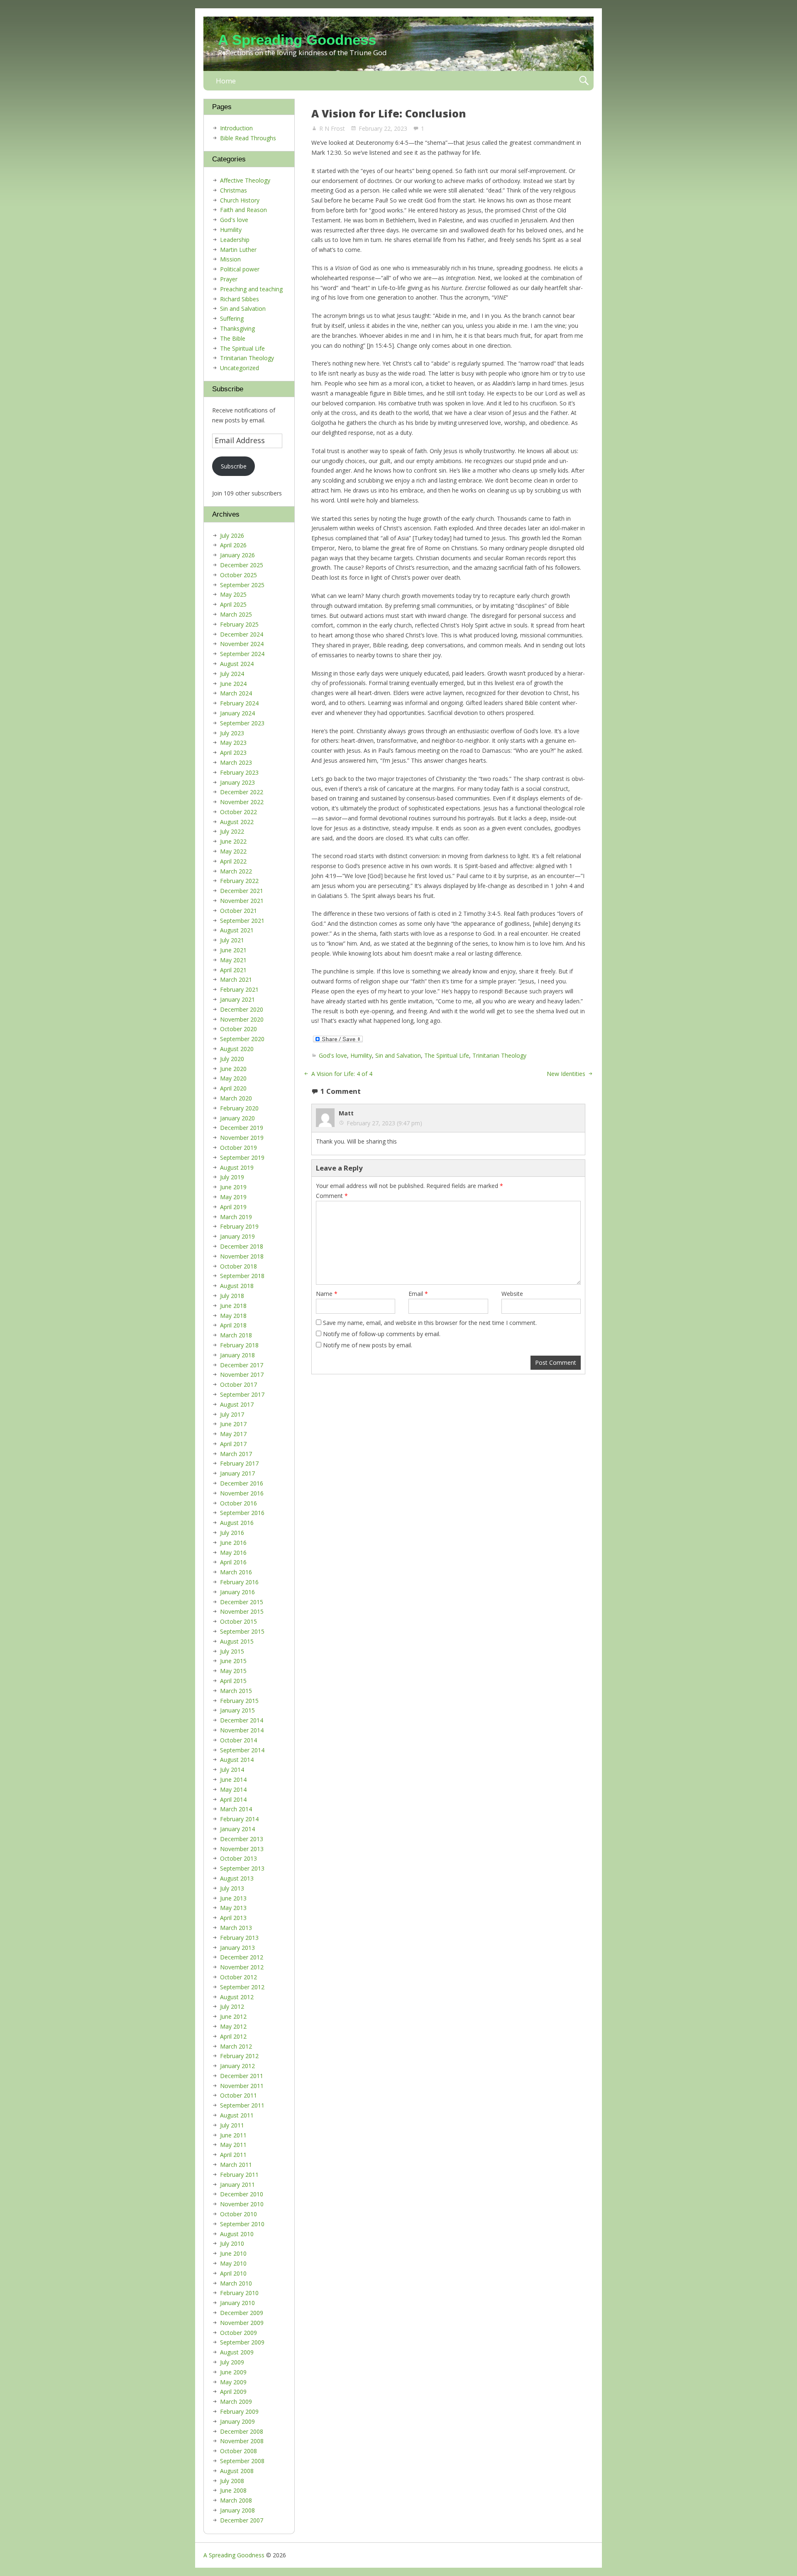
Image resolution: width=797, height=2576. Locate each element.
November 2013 (242, 1849)
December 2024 (242, 634)
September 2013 (242, 1868)
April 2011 (233, 2155)
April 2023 (233, 753)
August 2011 (237, 2115)
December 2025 (242, 565)
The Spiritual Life (447, 1055)
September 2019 (242, 1157)
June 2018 (233, 1306)
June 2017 (233, 1424)
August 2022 (237, 822)
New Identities (566, 1074)
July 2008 (232, 2481)
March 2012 (236, 2046)
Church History (240, 200)
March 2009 (236, 2402)
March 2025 (236, 614)
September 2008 (242, 2461)
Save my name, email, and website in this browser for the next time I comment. (430, 1323)
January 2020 (237, 1118)
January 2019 (237, 1236)
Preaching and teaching (251, 289)
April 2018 (233, 1325)
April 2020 (233, 1088)
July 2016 (232, 1533)
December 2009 (242, 2313)
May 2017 (233, 1434)
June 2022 (233, 841)
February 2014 (239, 1819)
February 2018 (239, 1345)
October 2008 (238, 2451)
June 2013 (233, 1898)
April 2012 (233, 2036)
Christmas (233, 190)
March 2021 (236, 979)
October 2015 (238, 1621)
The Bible (233, 338)
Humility (361, 1055)
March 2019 (236, 1217)
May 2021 (233, 960)
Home (226, 81)
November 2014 (242, 1730)
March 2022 (236, 871)
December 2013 (242, 1839)
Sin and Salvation (398, 1055)
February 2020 (239, 1108)
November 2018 (242, 1256)
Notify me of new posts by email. (368, 1345)
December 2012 (242, 1957)
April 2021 (233, 970)
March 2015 (236, 1691)
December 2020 (242, 1009)
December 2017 (242, 1365)
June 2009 (233, 2372)
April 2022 (233, 861)
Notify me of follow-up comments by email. (382, 1334)
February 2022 (239, 881)
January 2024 (237, 713)
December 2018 (242, 1246)
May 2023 (233, 743)
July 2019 (232, 1177)
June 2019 (233, 1187)
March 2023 (236, 762)
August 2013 (237, 1878)
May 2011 (233, 2145)
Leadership (235, 240)
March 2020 (236, 1098)
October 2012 (238, 1977)
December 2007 (242, 2520)
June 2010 (233, 2253)
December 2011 (242, 2076)
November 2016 (242, 1493)
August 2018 (237, 1286)
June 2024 (233, 684)
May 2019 (233, 1197)
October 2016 (238, 1503)
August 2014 (237, 1760)
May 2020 (233, 1078)
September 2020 (242, 1039)
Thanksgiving (237, 328)
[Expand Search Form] (584, 81)
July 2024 (232, 674)
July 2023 (232, 733)
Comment (332, 1196)
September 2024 (242, 654)
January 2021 (237, 999)
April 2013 (233, 1918)
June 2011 (233, 2135)
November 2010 (242, 2204)
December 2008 (242, 2431)
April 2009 (233, 2392)
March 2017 (236, 1454)
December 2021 (242, 891)
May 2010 (233, 2263)
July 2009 (232, 2362)
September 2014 (242, 1750)
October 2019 (238, 1148)
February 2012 (239, 2056)
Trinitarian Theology (499, 1055)
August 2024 (237, 664)
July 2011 (232, 2125)
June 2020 (233, 1069)
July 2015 (232, 1651)
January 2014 (237, 1829)
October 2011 (238, 2095)
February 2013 (239, 1938)
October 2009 (238, 2333)
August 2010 (237, 2234)
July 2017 (232, 1414)
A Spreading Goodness (297, 40)
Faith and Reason (243, 210)
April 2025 (233, 604)
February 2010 (239, 2293)
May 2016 (233, 1553)
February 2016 (239, 1582)
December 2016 (242, 1483)
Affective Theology (245, 180)
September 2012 (242, 1987)
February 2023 (239, 772)
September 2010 (242, 2224)
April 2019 (233, 1207)
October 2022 (238, 812)
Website (512, 1294)
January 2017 (237, 1473)
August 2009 (237, 2352)
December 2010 (242, 2194)
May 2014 (233, 1789)
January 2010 (237, 2303)
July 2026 (232, 535)
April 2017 (233, 1444)
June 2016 (233, 1543)
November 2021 (242, 901)
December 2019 (242, 1128)
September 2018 (242, 1276)
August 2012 (237, 1997)
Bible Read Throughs (248, 138)
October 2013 (238, 1858)
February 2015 (239, 1701)
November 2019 (242, 1138)
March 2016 (236, 1572)
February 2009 (239, 2411)
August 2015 (237, 1641)
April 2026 (233, 545)
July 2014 (232, 1770)
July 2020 (232, 1059)
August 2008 (237, 2471)
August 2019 (237, 1167)
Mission (230, 259)
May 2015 (233, 1671)
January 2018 (237, 1355)
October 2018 (238, 1266)
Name (327, 1294)
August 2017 (237, 1404)
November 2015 (242, 1611)
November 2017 (242, 1375)
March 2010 (236, 2283)
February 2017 (239, 1463)
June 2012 (233, 2016)
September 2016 (242, 1513)
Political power (240, 269)
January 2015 (237, 1710)
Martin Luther (238, 250)
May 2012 (233, 2026)
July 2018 (232, 1296)
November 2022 (242, 802)
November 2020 (242, 1019)
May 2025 (233, 594)
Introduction (236, 128)
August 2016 (237, 1523)
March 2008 (236, 2500)
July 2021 (232, 940)
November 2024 (242, 644)
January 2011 (237, 2184)
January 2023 (237, 782)
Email (418, 1294)
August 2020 (237, 1049)
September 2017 (242, 1394)
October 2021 (238, 911)
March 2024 (236, 693)
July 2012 (232, 2006)
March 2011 (236, 2165)
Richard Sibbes (240, 299)
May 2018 (233, 1316)
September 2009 (242, 2342)
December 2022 (242, 792)
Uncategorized (240, 368)
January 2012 (237, 2066)
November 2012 (242, 1967)
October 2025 (238, 575)
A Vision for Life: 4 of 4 (342, 1074)
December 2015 (242, 1602)
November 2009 (242, 2323)
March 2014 (236, 1809)
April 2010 (233, 2273)
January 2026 (237, 555)
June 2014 (233, 1780)
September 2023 (242, 723)
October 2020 (238, 1029)
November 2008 (242, 2441)
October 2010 (238, 2214)
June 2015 (233, 1661)
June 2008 (233, 2490)
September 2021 (242, 921)
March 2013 (236, 1928)
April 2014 (233, 1799)
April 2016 (233, 1562)
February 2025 (239, 624)
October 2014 (238, 1740)
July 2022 (232, 831)
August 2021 (237, 930)
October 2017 (238, 1384)
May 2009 (233, 2382)
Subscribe (234, 466)
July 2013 (232, 1888)
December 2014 (242, 1720)
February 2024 (239, 703)
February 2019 (239, 1226)
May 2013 (233, 1908)
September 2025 (242, 585)
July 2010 (232, 2243)
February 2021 (239, 989)
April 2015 (233, 1681)
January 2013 (237, 1948)
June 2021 (233, 950)
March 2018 (236, 1335)
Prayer (229, 279)
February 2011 (239, 2175)
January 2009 (237, 2421)
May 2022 (233, 851)
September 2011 (242, 2105)
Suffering (232, 318)
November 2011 (242, 2086)
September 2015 (242, 1631)
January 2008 (237, 2510)
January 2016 (237, 1592)
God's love (333, 1055)
